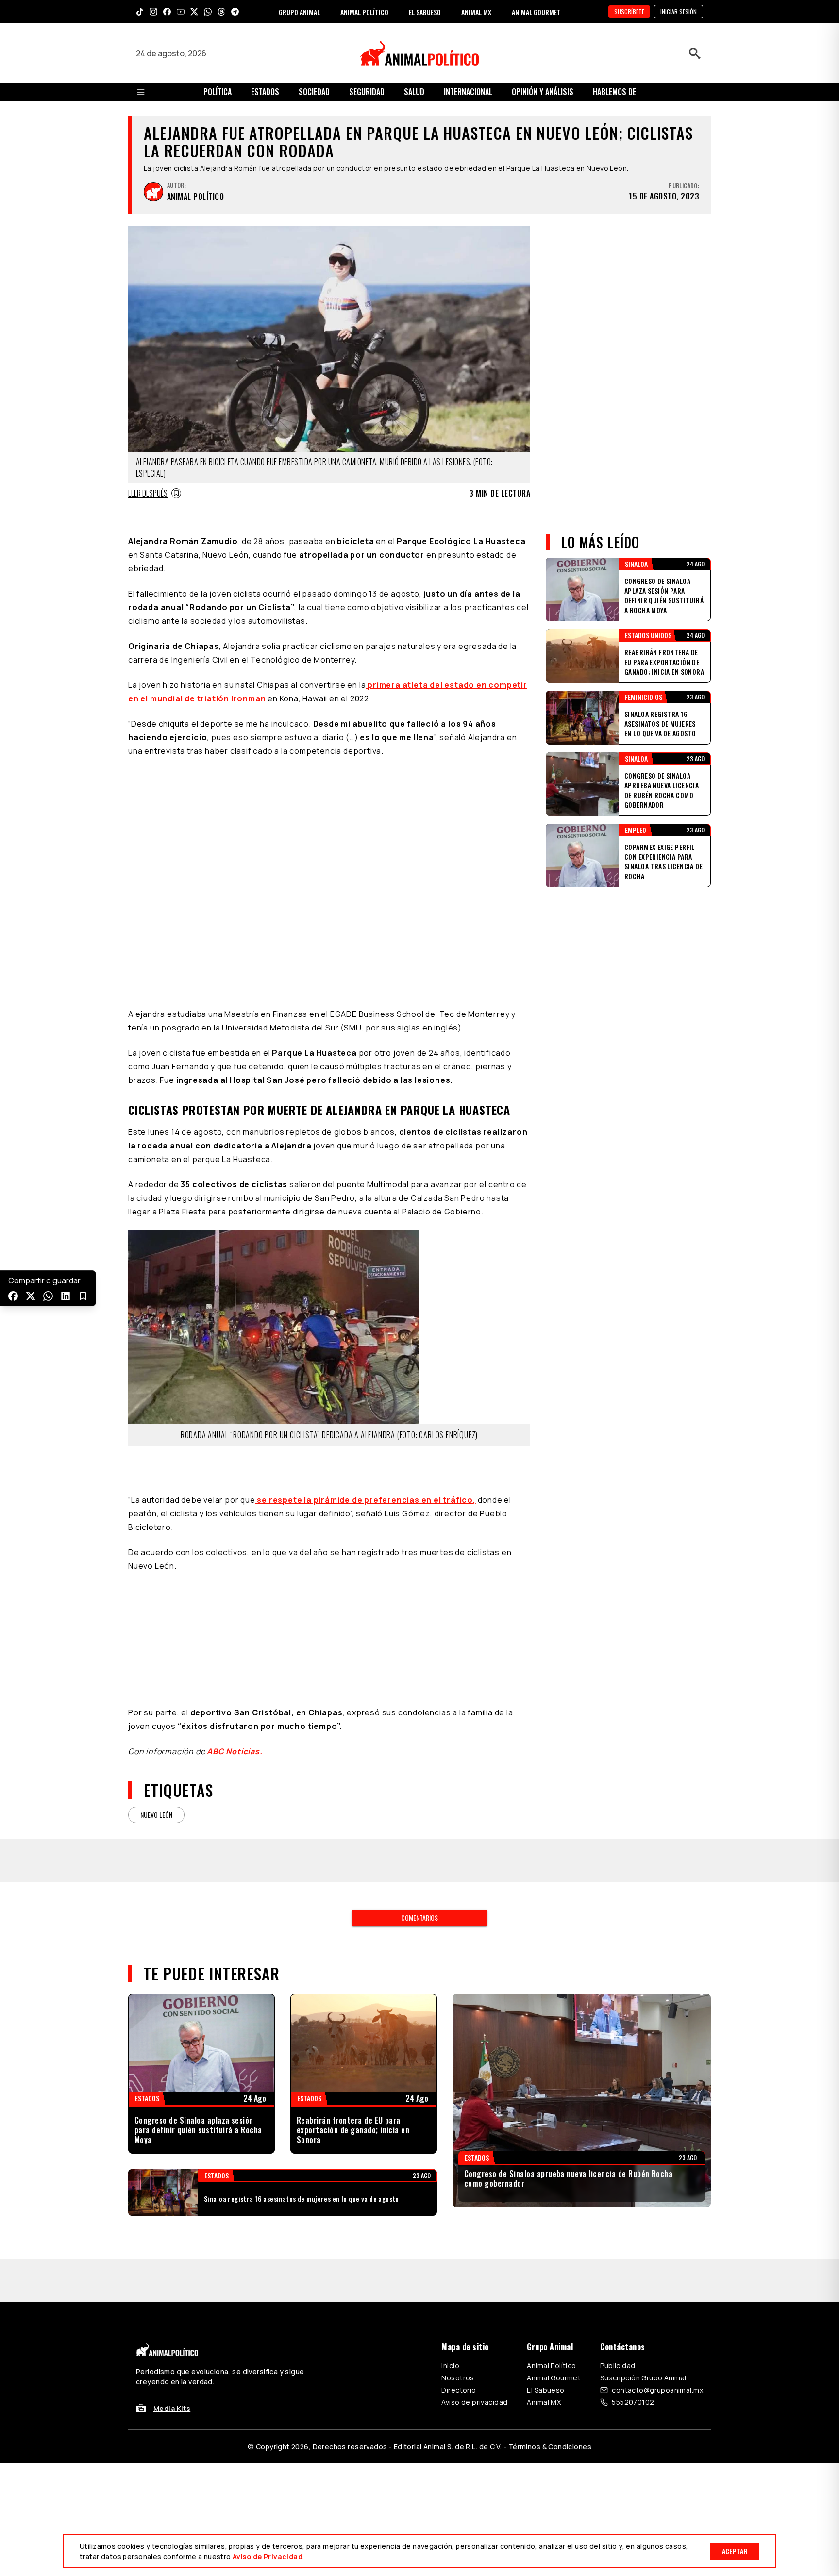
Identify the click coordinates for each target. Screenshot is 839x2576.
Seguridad (367, 92)
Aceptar (735, 2551)
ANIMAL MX (476, 12)
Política (218, 92)
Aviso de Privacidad (268, 2556)
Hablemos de (614, 92)
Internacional (468, 92)
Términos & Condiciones (550, 2447)
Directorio (459, 2390)
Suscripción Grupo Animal (643, 2378)
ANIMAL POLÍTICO (364, 12)
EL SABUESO (425, 12)
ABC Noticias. (235, 1751)
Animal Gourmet (554, 2378)
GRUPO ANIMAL (299, 12)
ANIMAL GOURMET (536, 12)
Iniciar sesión (679, 11)
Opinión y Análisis (543, 92)
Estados (265, 92)
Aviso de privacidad (474, 2402)
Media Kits (172, 2408)
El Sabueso (545, 2390)
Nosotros (458, 2378)
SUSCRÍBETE (629, 11)
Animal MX (544, 2402)
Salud (414, 92)
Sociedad (314, 92)
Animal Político (551, 2366)
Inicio (450, 2366)
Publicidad (618, 2366)
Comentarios (419, 1918)
